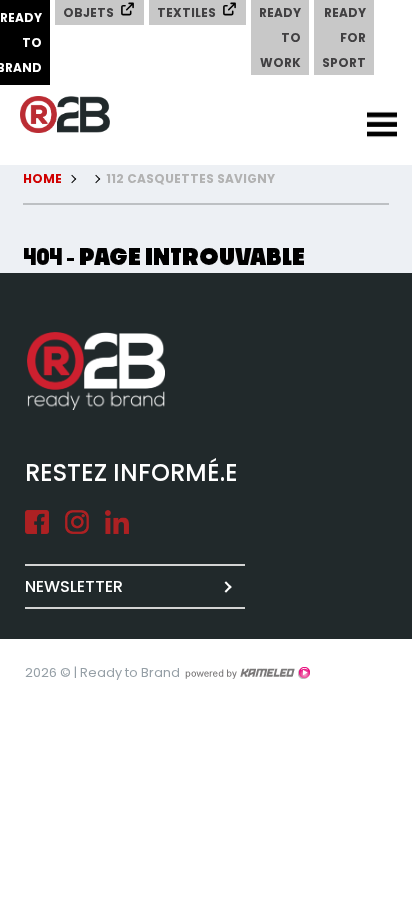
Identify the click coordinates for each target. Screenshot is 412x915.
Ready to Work (280, 37)
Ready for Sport (344, 37)
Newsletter (74, 586)
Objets (88, 12)
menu (382, 125)
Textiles (186, 12)
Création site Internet (247, 673)
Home (42, 178)
